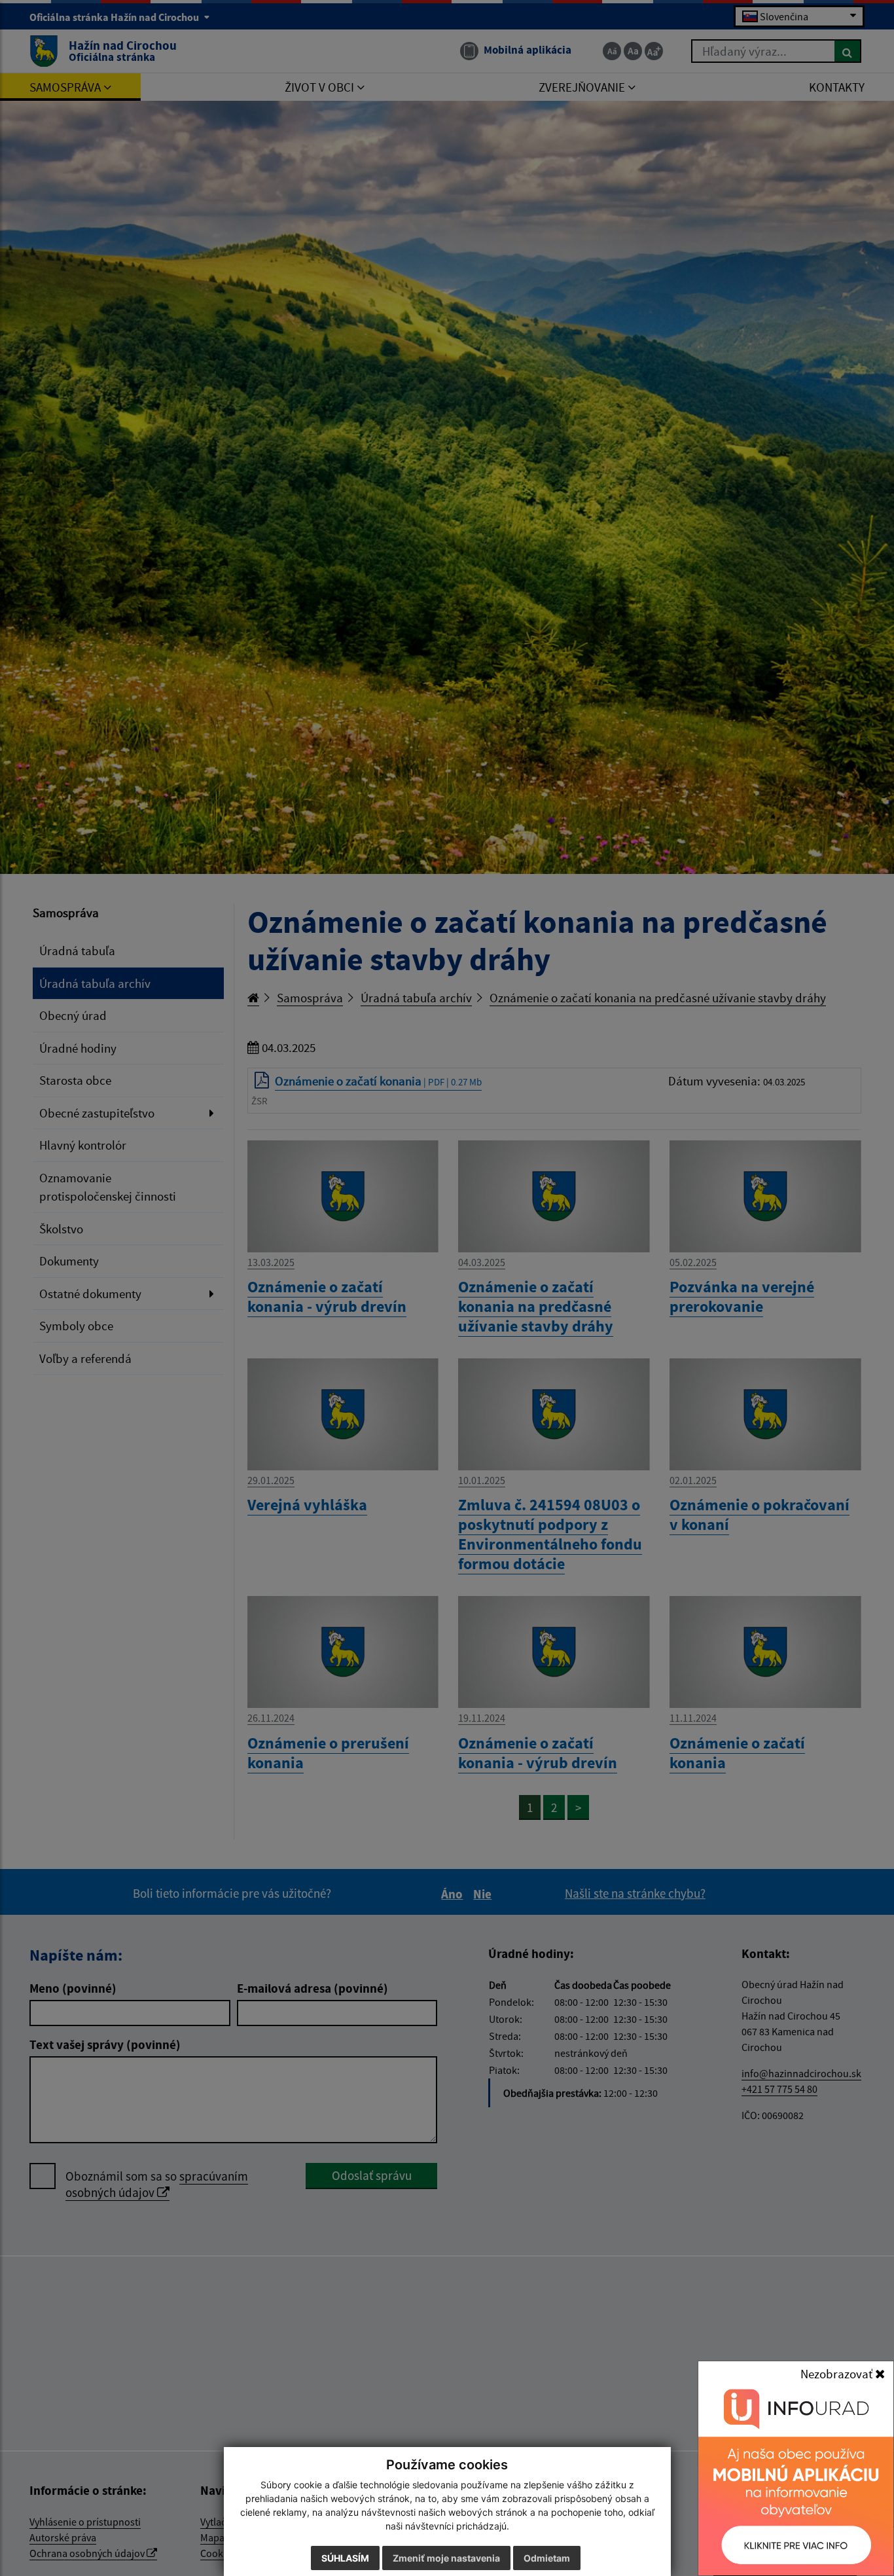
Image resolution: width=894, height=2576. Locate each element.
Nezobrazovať (838, 2374)
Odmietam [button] (547, 2558)
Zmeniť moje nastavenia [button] (446, 2558)
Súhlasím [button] (345, 2558)
